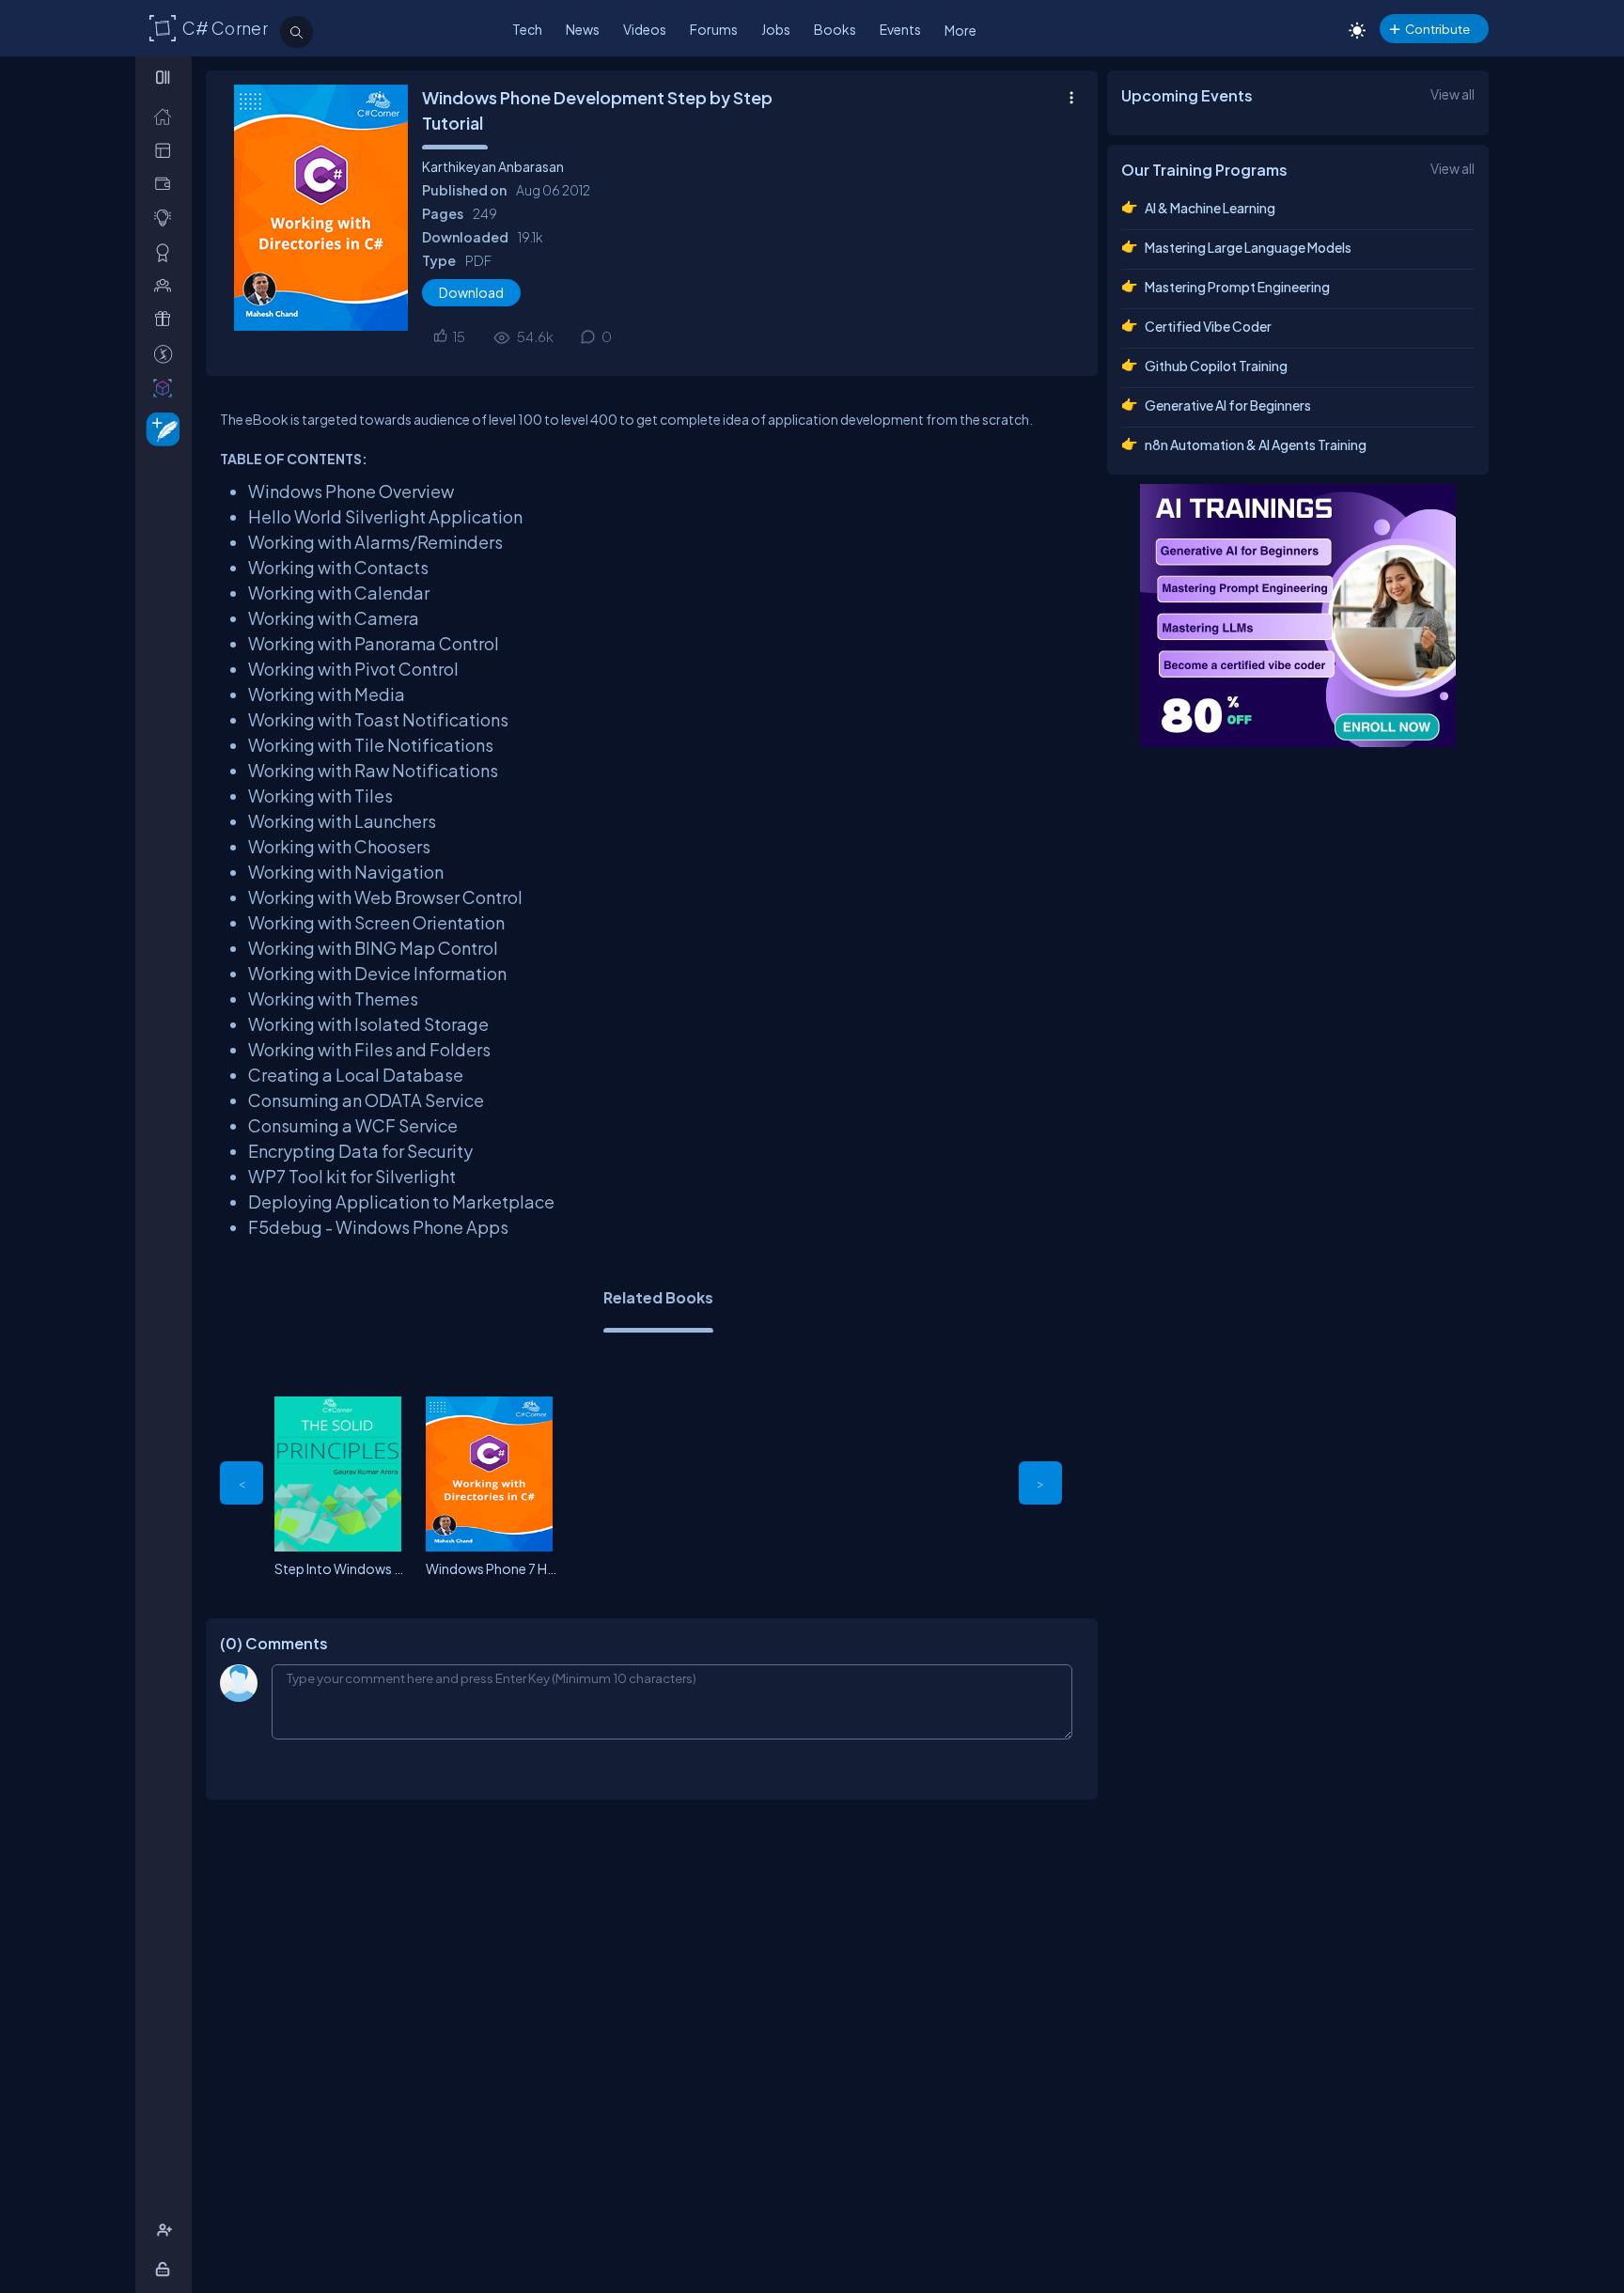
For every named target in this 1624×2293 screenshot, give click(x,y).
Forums (714, 29)
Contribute (1437, 29)
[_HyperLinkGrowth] (159, 428)
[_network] (167, 285)
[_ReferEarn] (167, 319)
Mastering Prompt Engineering (1237, 287)
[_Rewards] (167, 354)
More (960, 30)
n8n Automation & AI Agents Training (1256, 445)
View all (1452, 94)
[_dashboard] (167, 150)
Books (835, 29)
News (583, 29)
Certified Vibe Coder (1208, 326)
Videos (645, 29)
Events (900, 29)
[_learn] (167, 218)
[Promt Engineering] (1298, 616)
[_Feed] (167, 116)
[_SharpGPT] (167, 388)
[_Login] (166, 2269)
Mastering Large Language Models (1248, 247)
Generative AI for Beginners (1228, 405)
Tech (527, 29)
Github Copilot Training (1216, 366)
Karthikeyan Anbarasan (493, 166)
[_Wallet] (167, 184)
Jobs (776, 29)
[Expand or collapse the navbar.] (165, 77)
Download (471, 292)
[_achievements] (167, 252)
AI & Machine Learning (1210, 208)
